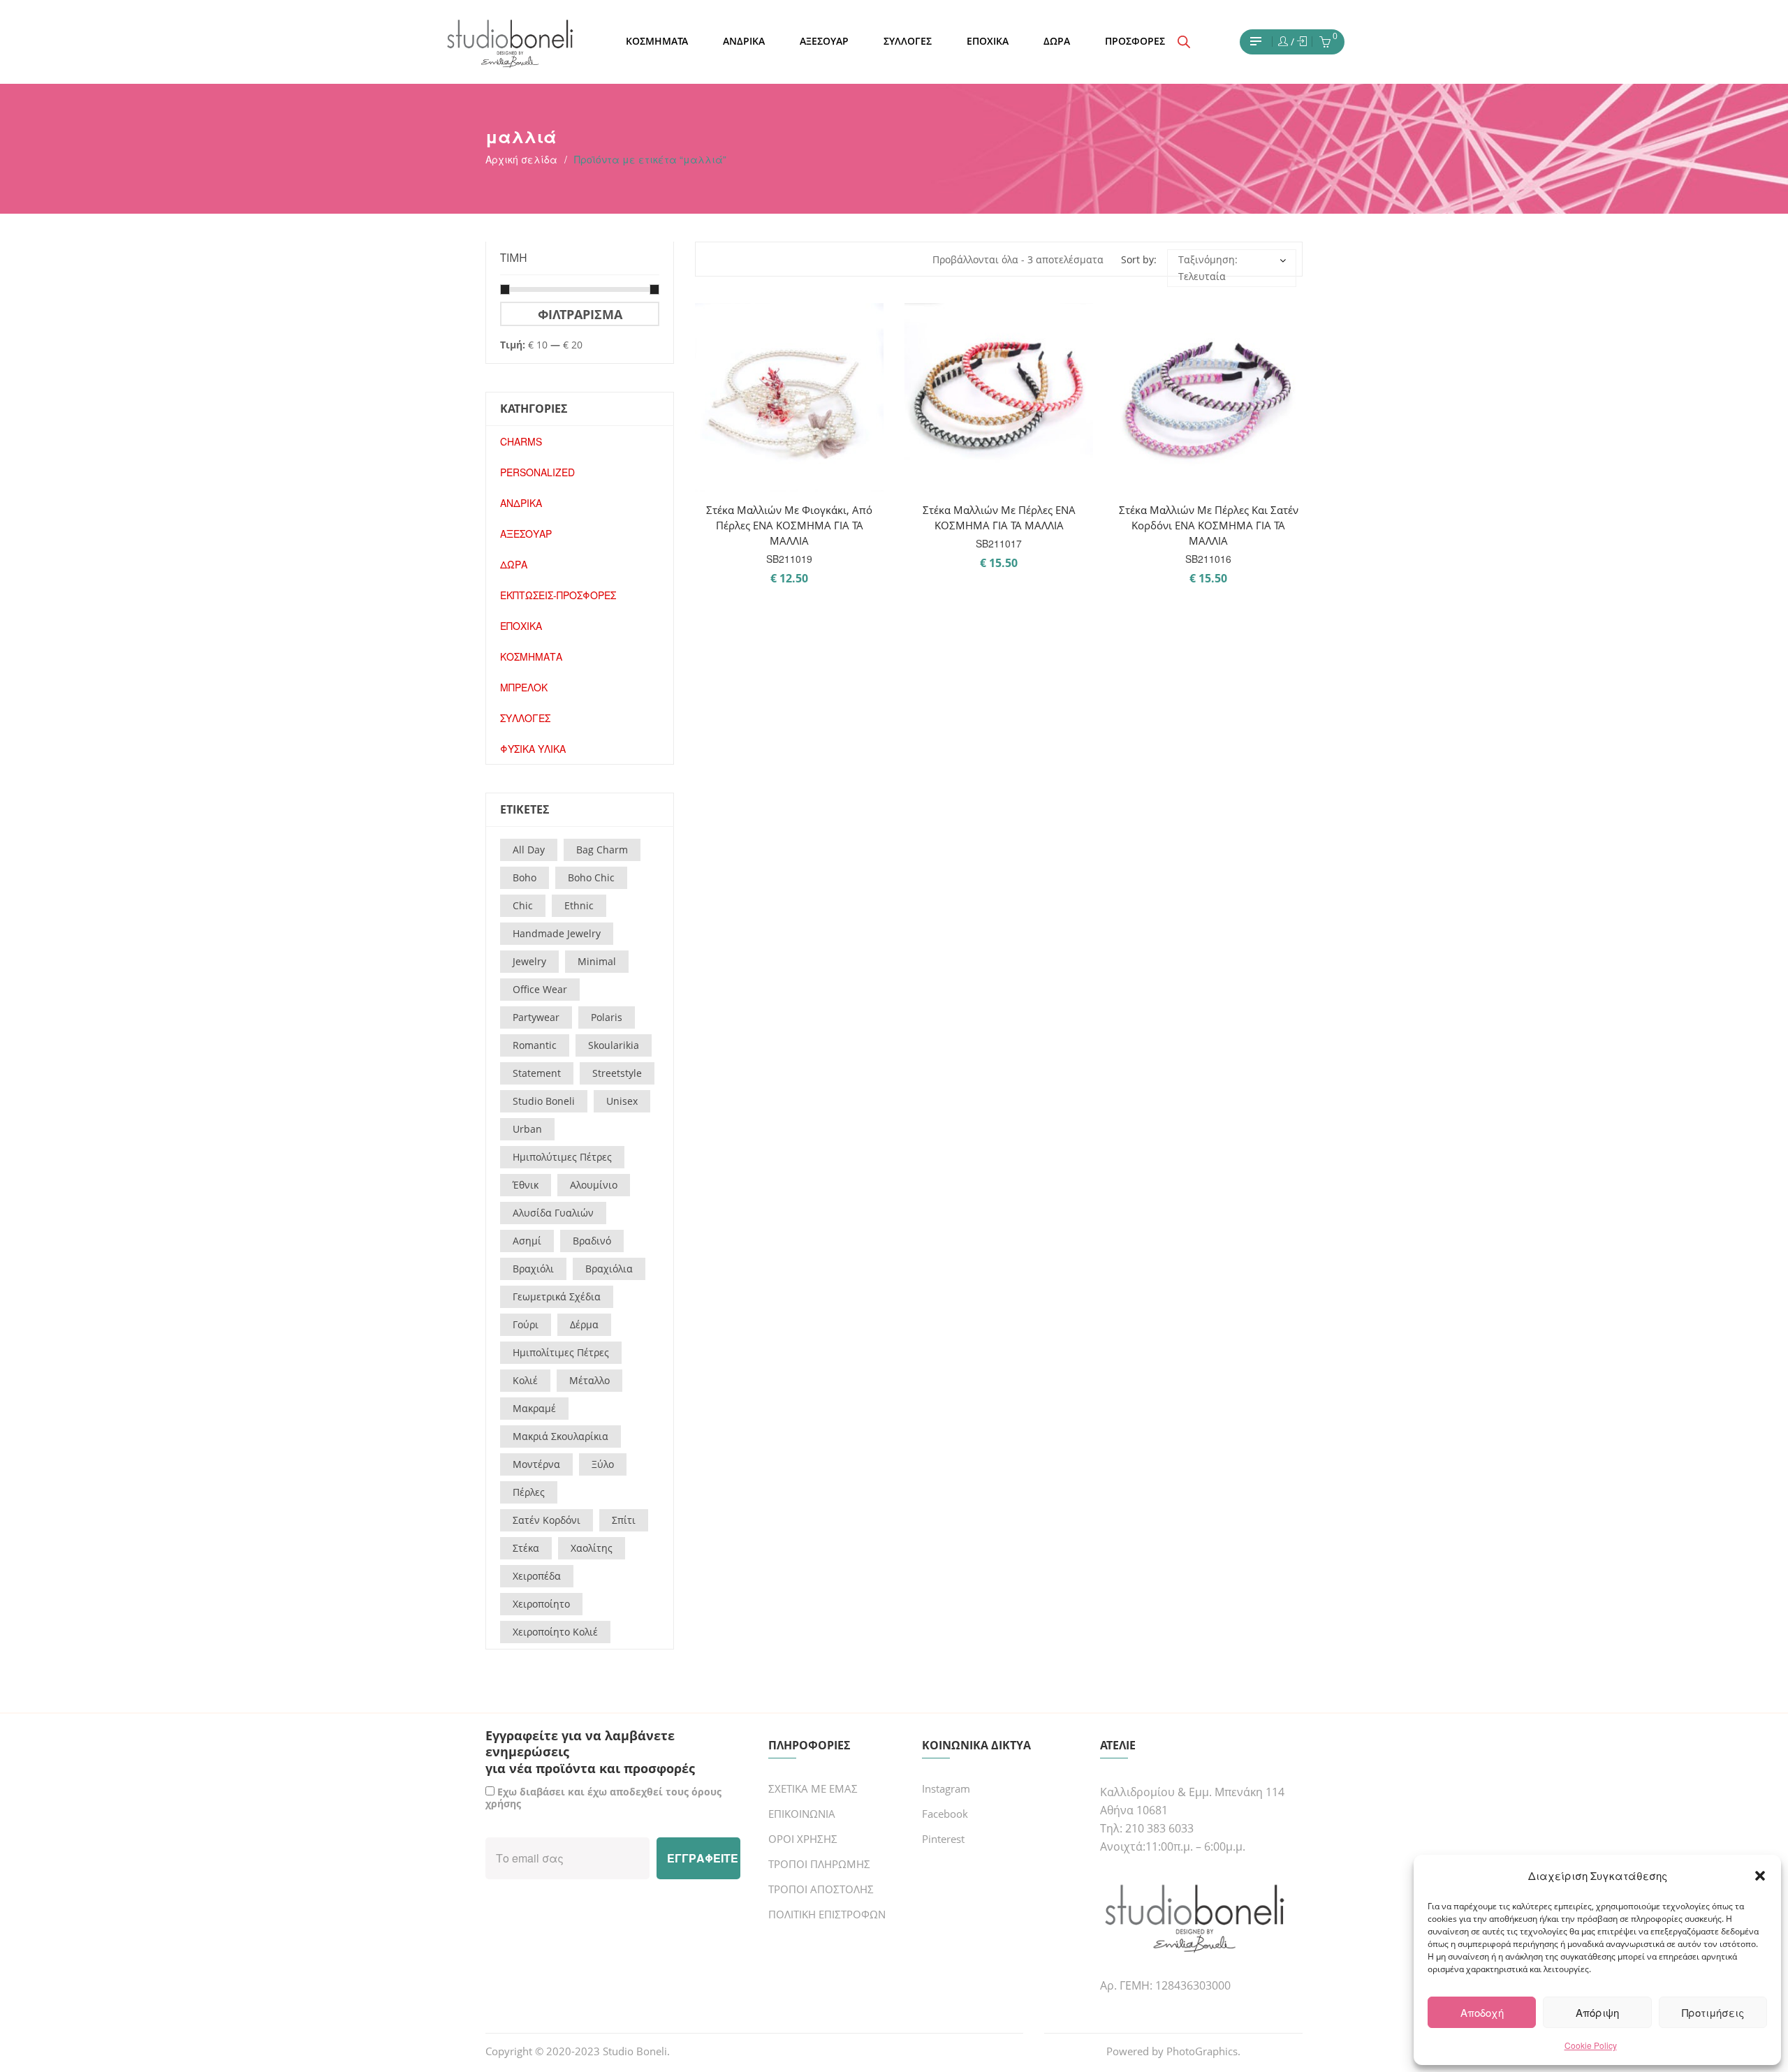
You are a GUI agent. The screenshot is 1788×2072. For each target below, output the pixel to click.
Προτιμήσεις (1713, 2012)
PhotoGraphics (1202, 2051)
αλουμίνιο (594, 1185)
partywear (536, 1017)
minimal (597, 961)
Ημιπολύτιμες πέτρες (562, 1157)
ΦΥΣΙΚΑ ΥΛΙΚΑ (533, 749)
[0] (1325, 43)
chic (523, 905)
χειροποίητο (541, 1604)
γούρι (526, 1324)
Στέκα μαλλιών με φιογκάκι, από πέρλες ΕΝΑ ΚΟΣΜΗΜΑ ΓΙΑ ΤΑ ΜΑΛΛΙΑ (789, 525)
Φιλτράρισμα (580, 314)
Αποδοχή (1482, 2012)
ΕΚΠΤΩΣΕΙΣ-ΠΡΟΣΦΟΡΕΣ (558, 595)
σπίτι (624, 1520)
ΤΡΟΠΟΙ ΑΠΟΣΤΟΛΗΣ (821, 1889)
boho (525, 877)
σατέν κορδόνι (547, 1520)
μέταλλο (589, 1380)
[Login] (1283, 42)
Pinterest (943, 1839)
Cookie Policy (1591, 2045)
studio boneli (544, 1101)
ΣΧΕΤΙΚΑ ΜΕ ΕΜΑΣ (813, 1788)
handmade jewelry (557, 933)
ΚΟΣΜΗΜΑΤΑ (531, 656)
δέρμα (584, 1324)
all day (529, 850)
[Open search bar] (1184, 42)
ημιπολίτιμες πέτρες (561, 1352)
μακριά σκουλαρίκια (560, 1436)
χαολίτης (592, 1548)
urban (527, 1129)
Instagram (946, 1788)
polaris (607, 1017)
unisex (622, 1101)
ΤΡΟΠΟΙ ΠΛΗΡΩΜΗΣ (819, 1864)
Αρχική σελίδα (521, 159)
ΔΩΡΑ (514, 564)
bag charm (602, 850)
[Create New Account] (1302, 42)
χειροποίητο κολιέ (555, 1632)
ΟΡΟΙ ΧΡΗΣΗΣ (803, 1839)
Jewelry (529, 961)
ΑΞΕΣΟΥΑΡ (526, 534)
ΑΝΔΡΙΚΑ (521, 503)
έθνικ (526, 1185)
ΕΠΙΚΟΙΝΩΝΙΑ (802, 1814)
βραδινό (592, 1241)
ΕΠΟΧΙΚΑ (521, 626)
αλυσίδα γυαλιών (553, 1213)
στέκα (526, 1548)
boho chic (591, 877)
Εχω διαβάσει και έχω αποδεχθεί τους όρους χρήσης (603, 1798)
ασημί (527, 1241)
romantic (535, 1045)
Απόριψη (1597, 2012)
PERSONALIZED (537, 472)
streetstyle (617, 1073)
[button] (1760, 1876)
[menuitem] (657, 42)
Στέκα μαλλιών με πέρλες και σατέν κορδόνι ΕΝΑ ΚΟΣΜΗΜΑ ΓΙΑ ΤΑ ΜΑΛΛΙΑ (1209, 525)
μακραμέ (534, 1408)
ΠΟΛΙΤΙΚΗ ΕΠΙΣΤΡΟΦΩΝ (827, 1914)
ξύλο (603, 1464)
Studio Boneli (635, 2051)
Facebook (945, 1814)
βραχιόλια (609, 1269)
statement (537, 1073)
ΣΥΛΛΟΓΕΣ (525, 718)
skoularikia (614, 1045)
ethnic (579, 905)
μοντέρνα (536, 1464)
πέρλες (529, 1492)
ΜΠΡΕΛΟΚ (524, 687)
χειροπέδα (537, 1576)
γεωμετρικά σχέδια (557, 1296)
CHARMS (521, 441)
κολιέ (525, 1380)
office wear (540, 989)
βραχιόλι (533, 1269)
